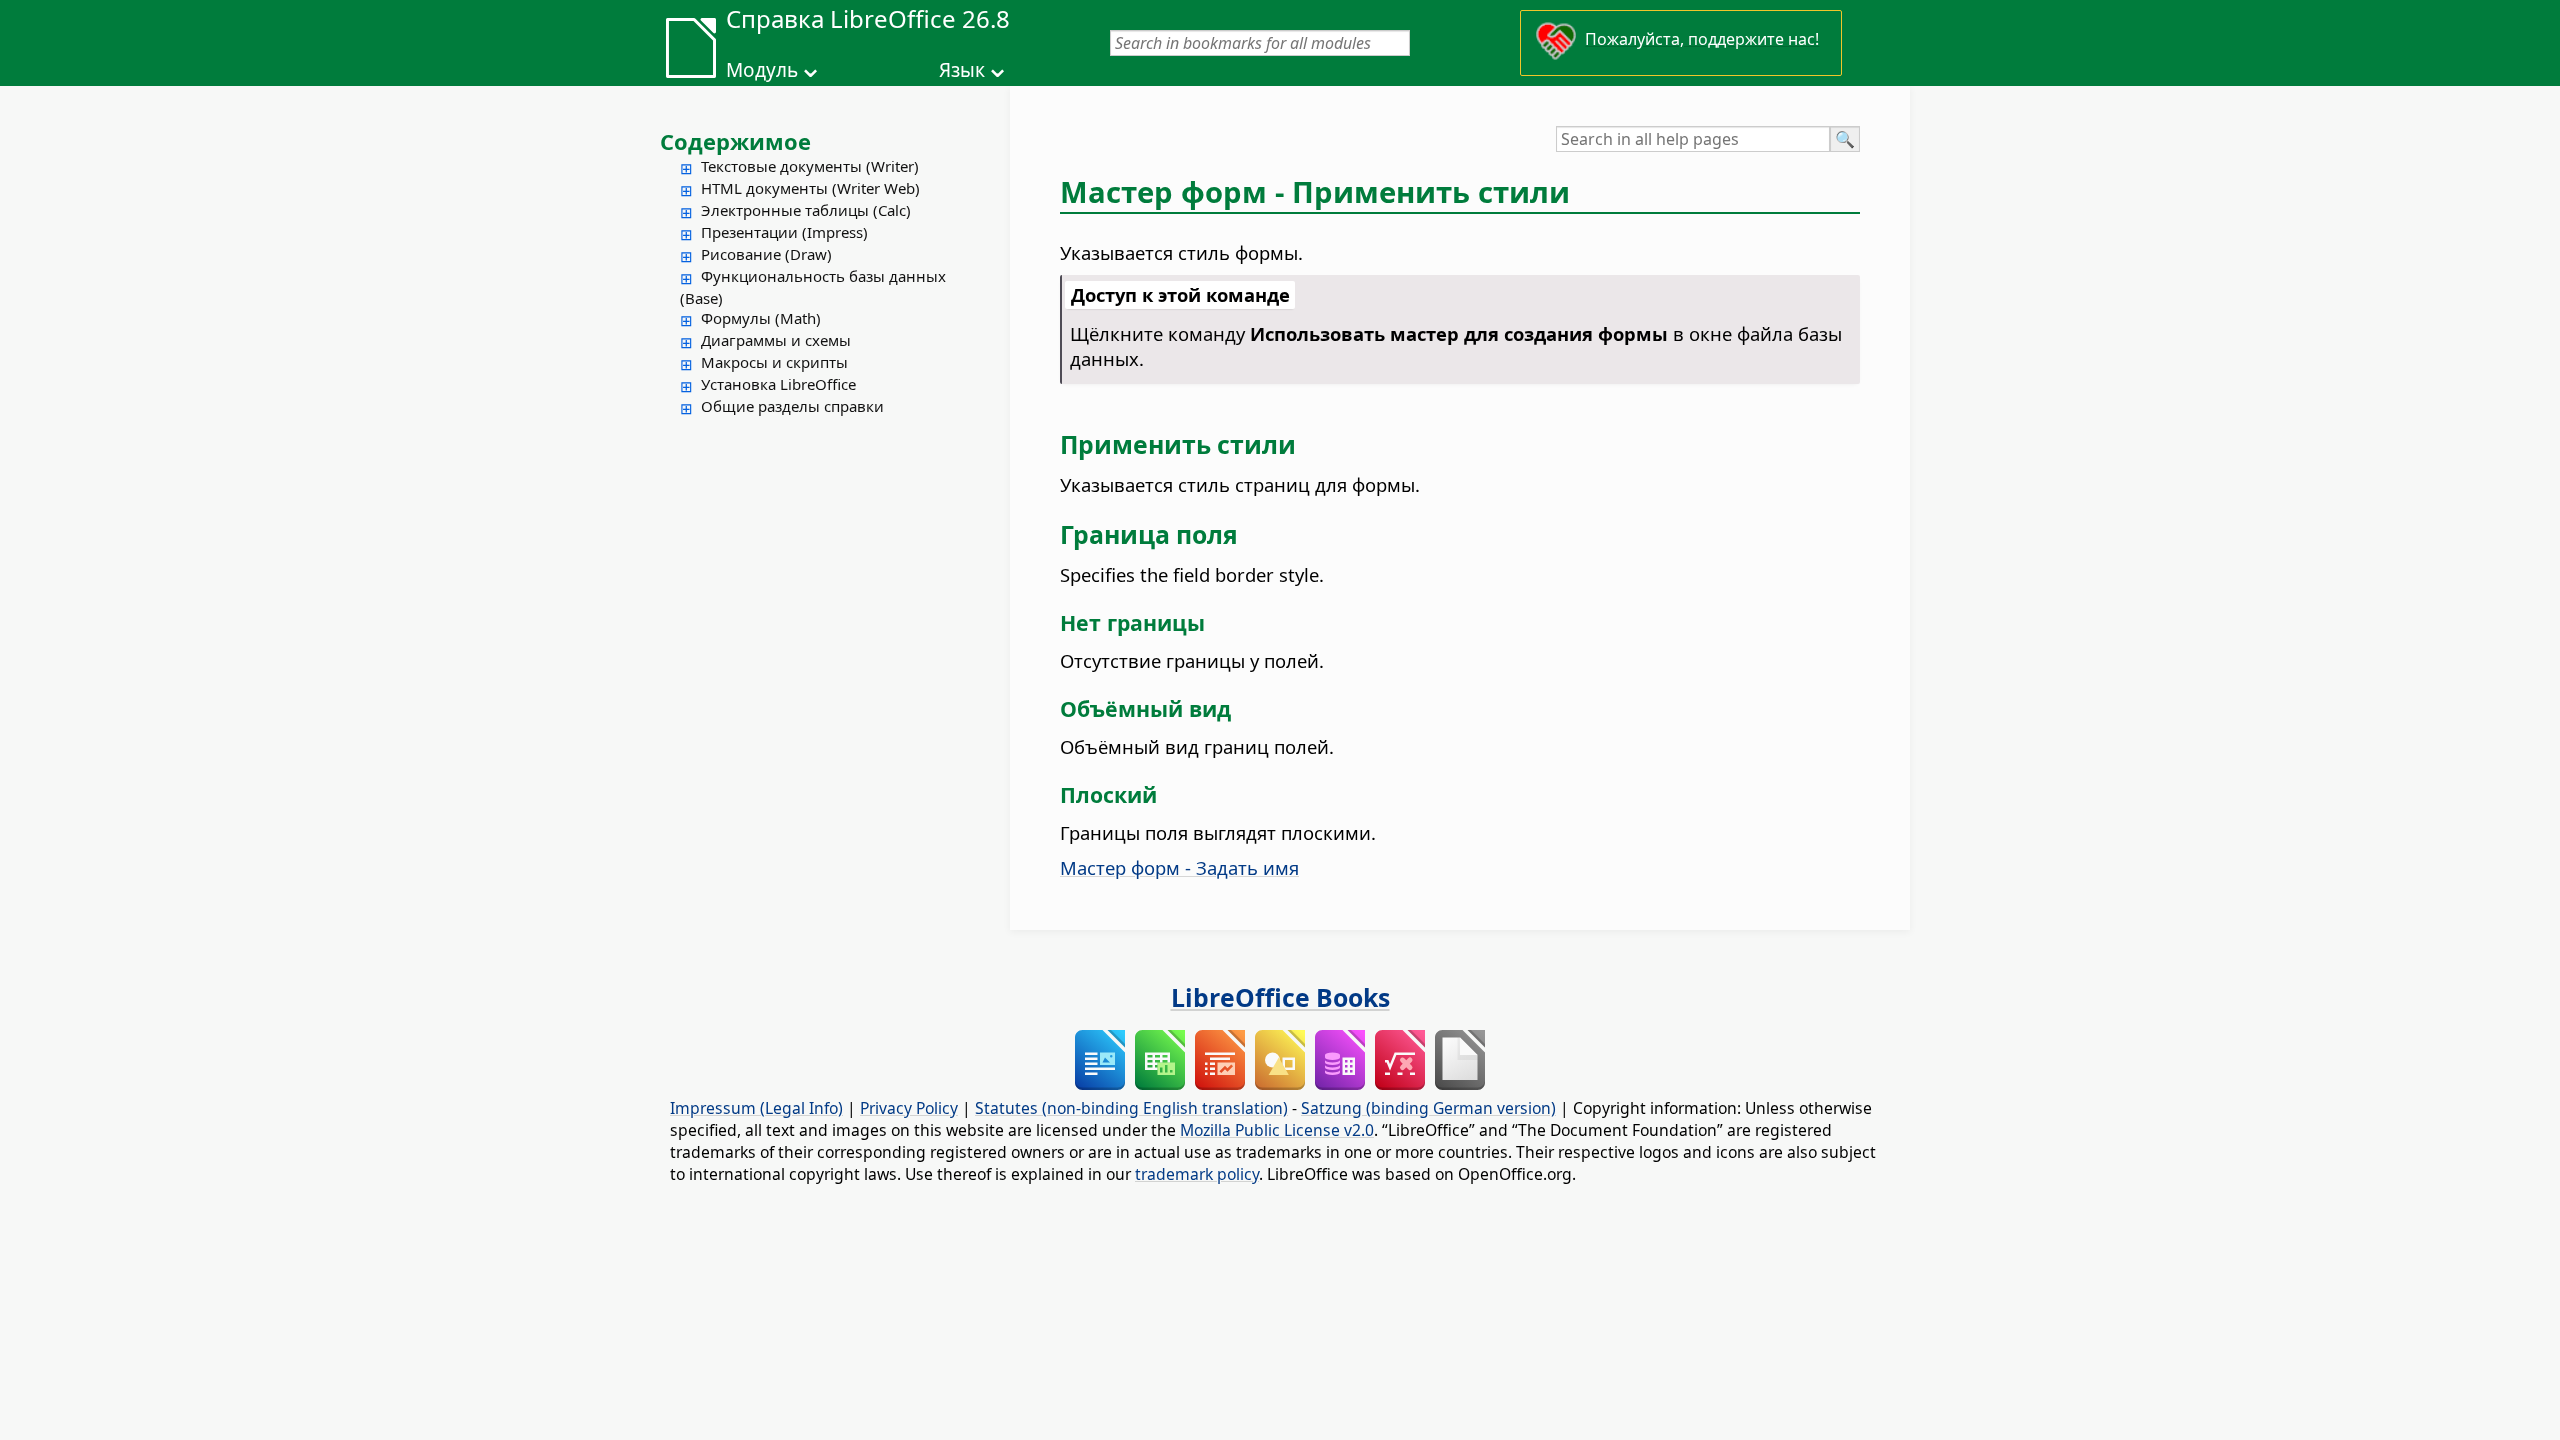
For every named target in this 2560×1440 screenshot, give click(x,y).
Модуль (762, 70)
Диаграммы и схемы (776, 340)
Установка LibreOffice (778, 384)
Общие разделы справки (792, 406)
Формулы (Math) (761, 318)
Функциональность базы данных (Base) (813, 287)
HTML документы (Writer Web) (810, 188)
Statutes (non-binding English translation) (1131, 1108)
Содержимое (735, 141)
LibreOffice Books (1280, 997)
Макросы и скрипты (774, 362)
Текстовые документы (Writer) (810, 166)
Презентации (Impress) (784, 232)
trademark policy (1197, 1174)
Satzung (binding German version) (1428, 1108)
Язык (962, 70)
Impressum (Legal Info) (756, 1108)
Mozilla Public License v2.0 (1277, 1130)
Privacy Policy (909, 1108)
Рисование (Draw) (766, 254)
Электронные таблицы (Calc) (806, 210)
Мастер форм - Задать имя (1179, 867)
